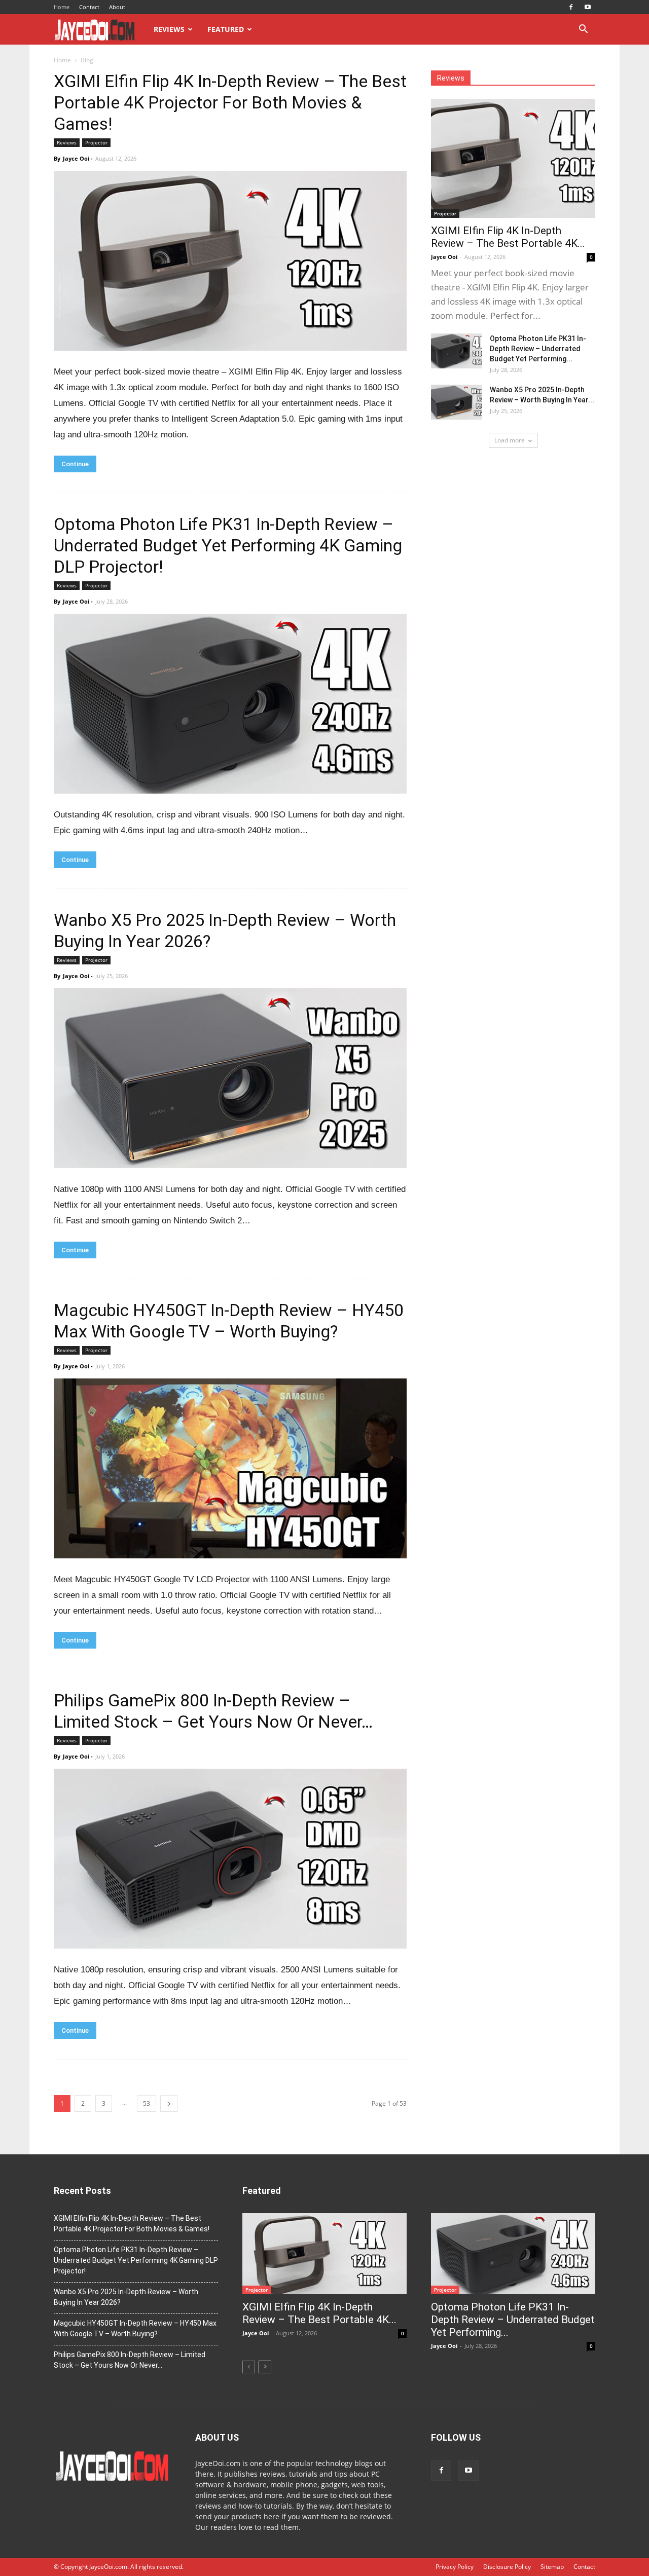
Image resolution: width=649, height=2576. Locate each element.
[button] (583, 30)
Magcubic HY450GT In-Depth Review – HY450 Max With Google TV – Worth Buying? (135, 2328)
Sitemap (552, 2567)
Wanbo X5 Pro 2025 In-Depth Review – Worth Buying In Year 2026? (126, 2297)
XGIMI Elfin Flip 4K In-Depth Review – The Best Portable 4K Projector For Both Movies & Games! (230, 102)
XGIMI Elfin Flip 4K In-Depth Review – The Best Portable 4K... (508, 237)
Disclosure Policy (507, 2567)
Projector (96, 142)
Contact (89, 7)
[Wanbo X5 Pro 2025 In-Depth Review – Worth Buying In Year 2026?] (456, 402)
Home (62, 7)
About (117, 7)
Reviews (169, 29)
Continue (75, 464)
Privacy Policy (455, 2567)
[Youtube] (588, 7)
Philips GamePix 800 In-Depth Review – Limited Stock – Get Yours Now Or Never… (130, 2360)
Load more (510, 440)
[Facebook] (571, 7)
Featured (226, 29)
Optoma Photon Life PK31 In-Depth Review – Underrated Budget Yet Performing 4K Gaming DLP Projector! (228, 545)
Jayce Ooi (76, 158)
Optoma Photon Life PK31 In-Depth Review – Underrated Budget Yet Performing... (538, 349)
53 (147, 2103)
